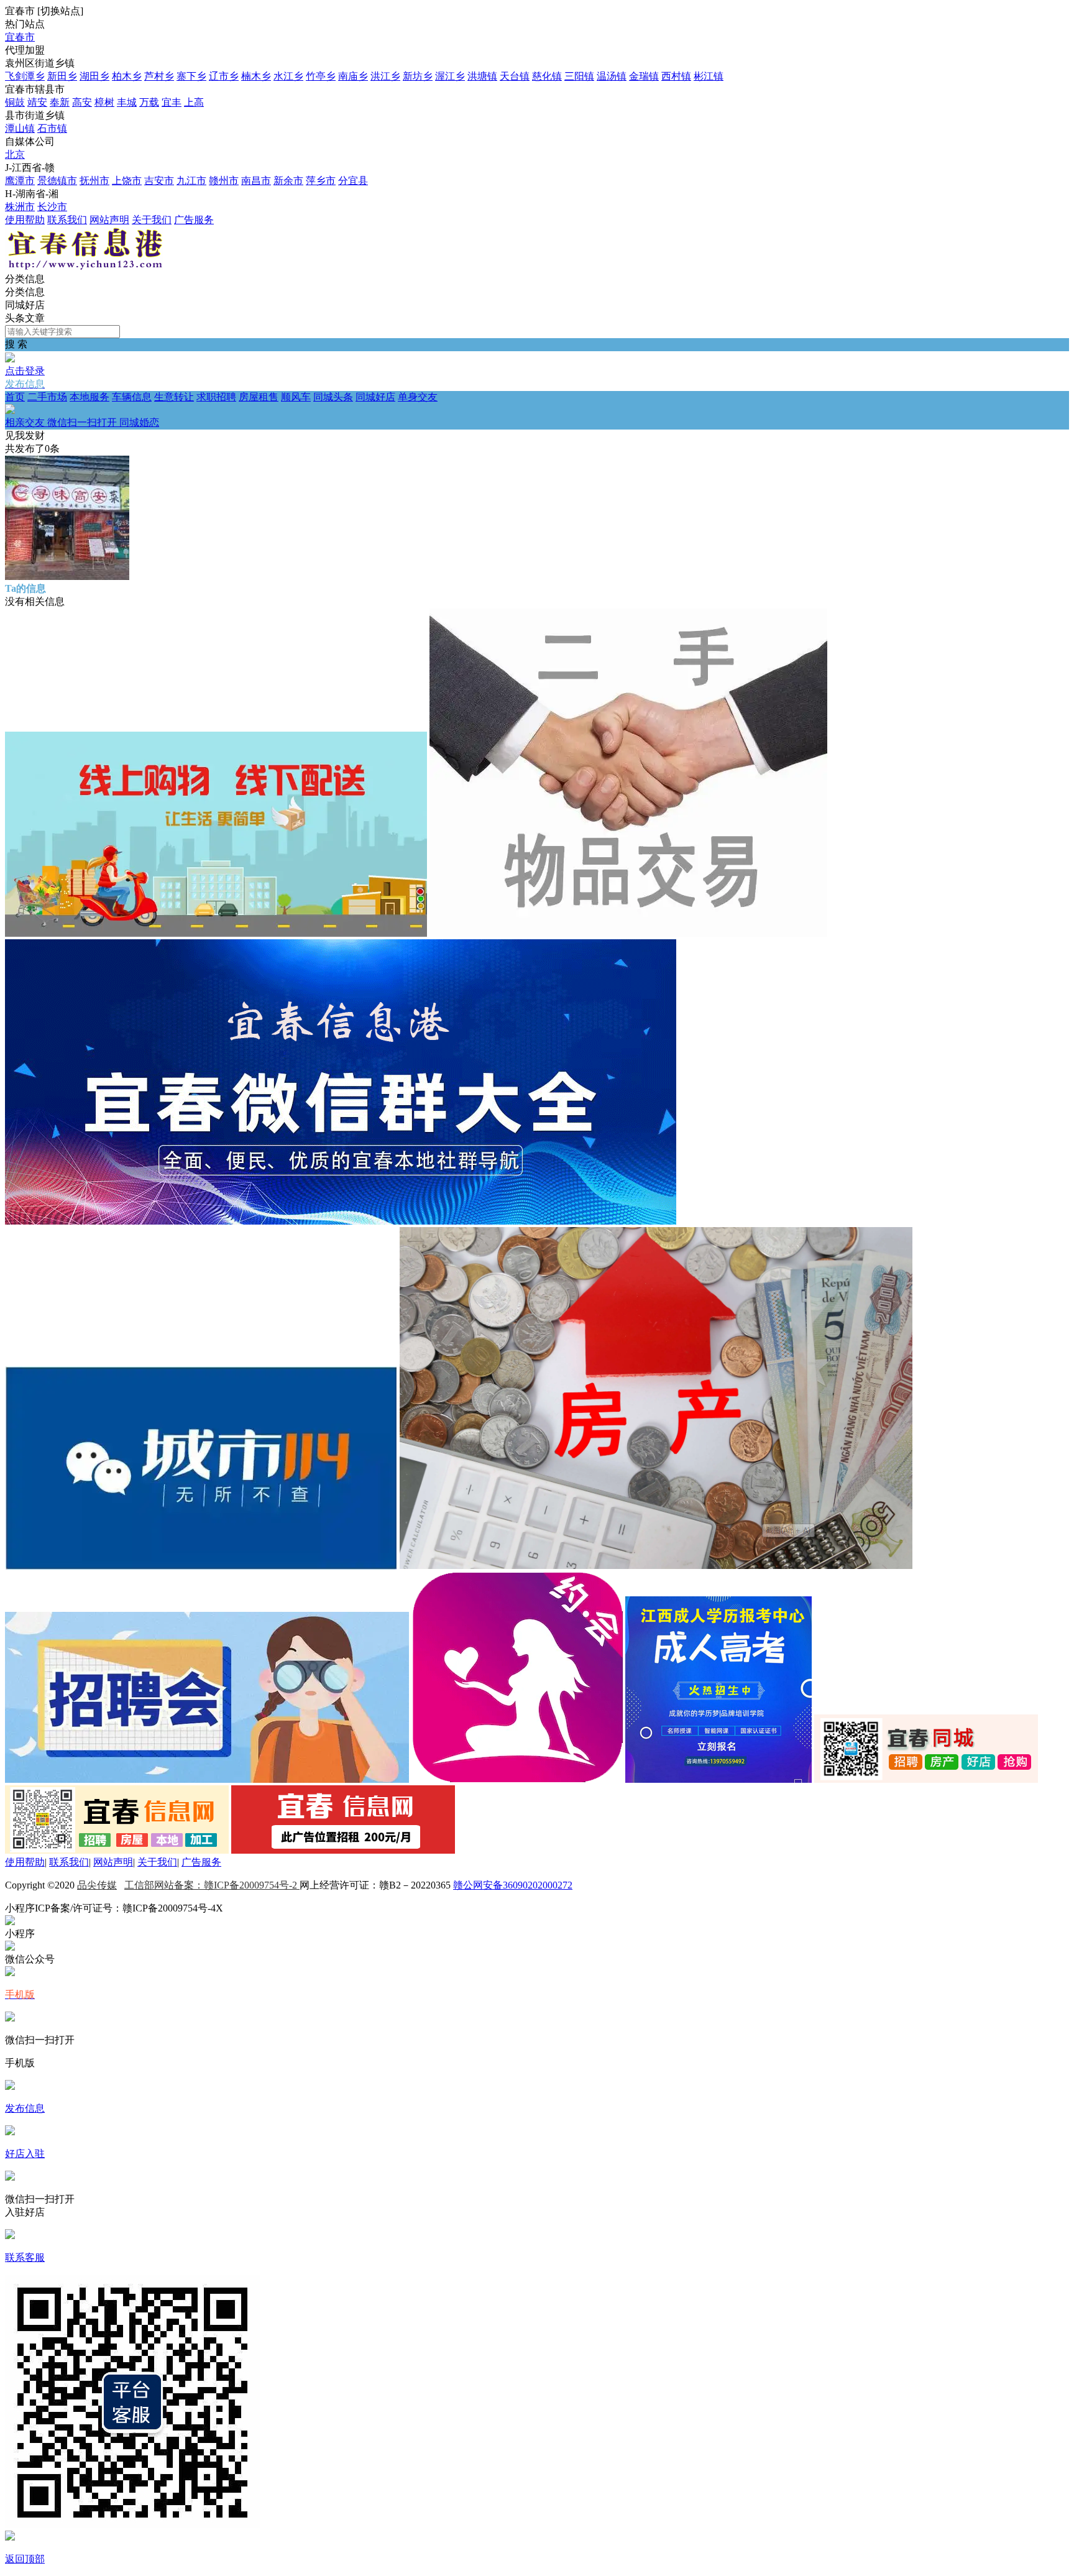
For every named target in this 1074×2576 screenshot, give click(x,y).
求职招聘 (216, 397)
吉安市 (159, 181)
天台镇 (515, 76)
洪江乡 (385, 76)
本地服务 (89, 397)
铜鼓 (15, 102)
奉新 (60, 102)
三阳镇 (579, 76)
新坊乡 (418, 76)
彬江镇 (709, 76)
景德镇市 (57, 181)
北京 (15, 154)
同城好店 (375, 397)
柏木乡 (127, 76)
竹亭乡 (321, 76)
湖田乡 (94, 76)
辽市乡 (224, 76)
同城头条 (333, 397)
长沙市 (52, 207)
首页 (15, 397)
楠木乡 (256, 76)
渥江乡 (450, 76)
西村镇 (676, 76)
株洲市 (20, 207)
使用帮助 (25, 220)
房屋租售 (259, 397)
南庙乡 (353, 76)
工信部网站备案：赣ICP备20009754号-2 (212, 1885)
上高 (194, 102)
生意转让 (174, 397)
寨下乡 (191, 76)
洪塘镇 (482, 76)
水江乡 (288, 76)
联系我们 (67, 220)
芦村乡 (159, 76)
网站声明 (109, 220)
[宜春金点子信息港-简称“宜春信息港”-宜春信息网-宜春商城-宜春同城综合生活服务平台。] (84, 267)
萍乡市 (321, 181)
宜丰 (172, 102)
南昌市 (256, 181)
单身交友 (221, 410)
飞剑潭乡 (25, 76)
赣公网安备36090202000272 (513, 1885)
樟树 (104, 102)
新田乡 (62, 76)
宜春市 (20, 37)
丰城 (127, 102)
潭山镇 (20, 128)
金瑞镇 (644, 76)
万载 (149, 102)
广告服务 (194, 220)
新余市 (288, 181)
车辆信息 (132, 397)
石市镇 (52, 128)
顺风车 (296, 397)
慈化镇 (547, 76)
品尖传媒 (97, 1885)
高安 (82, 102)
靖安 (37, 102)
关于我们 (152, 220)
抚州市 (94, 181)
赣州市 (224, 181)
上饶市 (127, 181)
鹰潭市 (20, 181)
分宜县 (353, 181)
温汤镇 (612, 76)
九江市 (191, 181)
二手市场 (47, 397)
